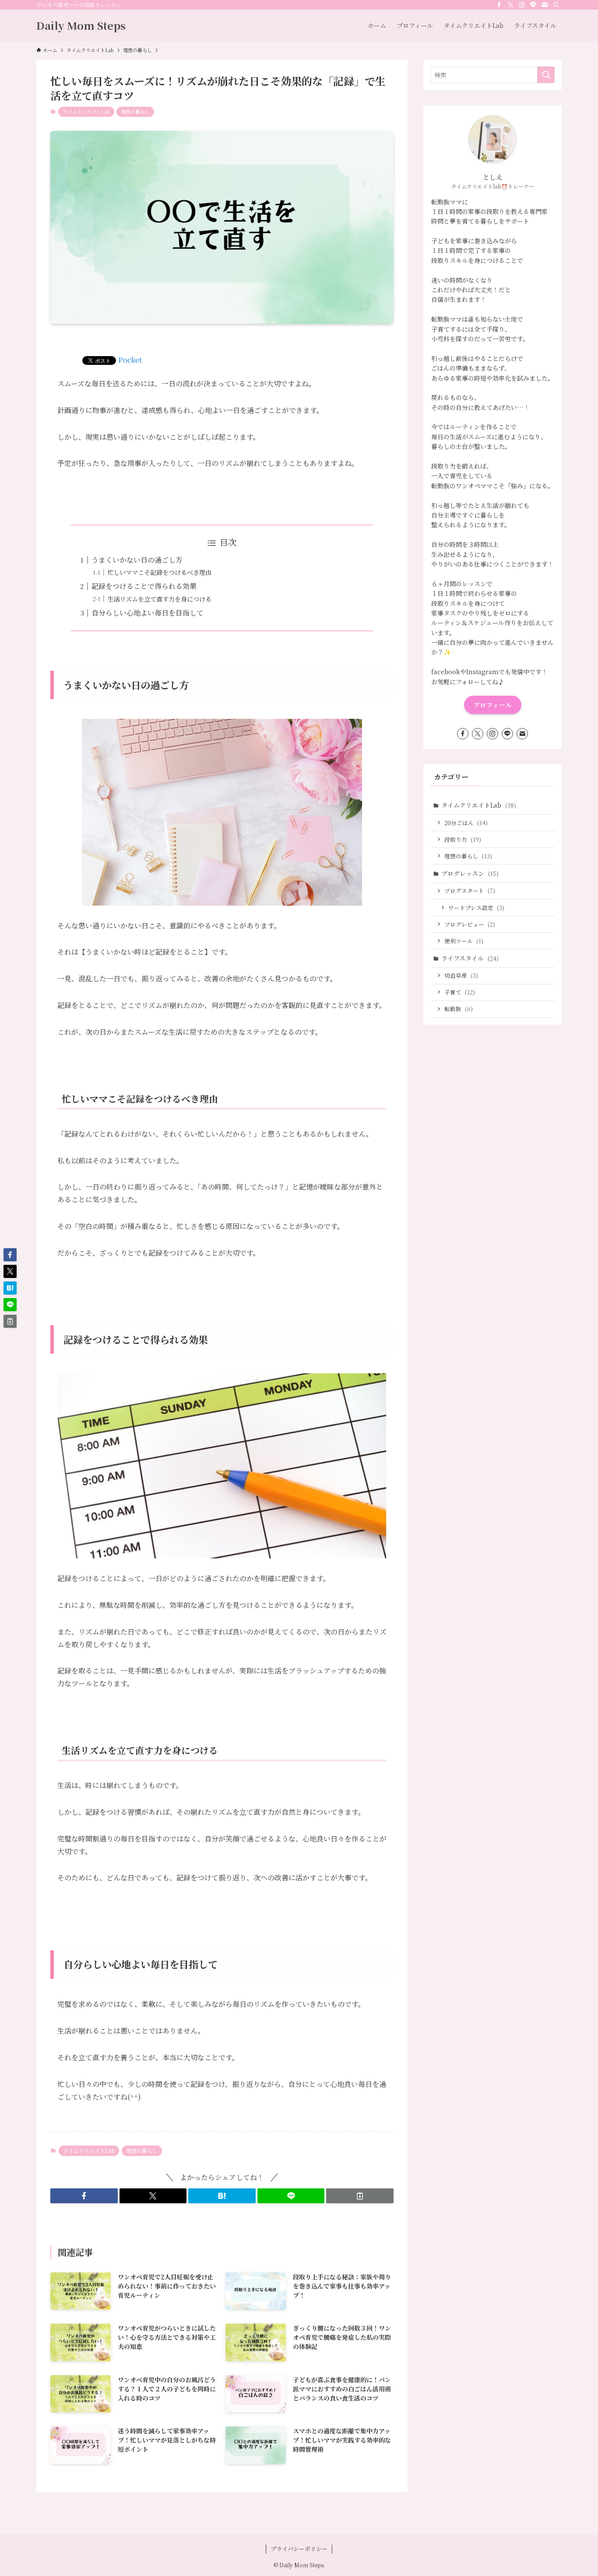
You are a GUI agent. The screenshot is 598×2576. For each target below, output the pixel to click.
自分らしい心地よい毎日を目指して (148, 613)
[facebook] (499, 5)
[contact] (545, 5)
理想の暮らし (135, 112)
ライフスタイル (470, 958)
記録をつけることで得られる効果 (144, 586)
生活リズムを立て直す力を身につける (159, 599)
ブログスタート (470, 891)
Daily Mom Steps (81, 25)
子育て (460, 992)
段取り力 (463, 839)
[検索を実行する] (546, 75)
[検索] (556, 5)
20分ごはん (466, 823)
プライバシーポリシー (299, 2549)
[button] (84, 2196)
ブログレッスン (470, 873)
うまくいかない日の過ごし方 (137, 560)
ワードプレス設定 (476, 908)
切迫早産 (461, 975)
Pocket (130, 360)
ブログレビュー (470, 924)
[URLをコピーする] (360, 2196)
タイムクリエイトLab (86, 112)
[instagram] (522, 5)
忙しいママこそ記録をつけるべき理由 (159, 572)
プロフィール (493, 705)
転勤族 (459, 1009)
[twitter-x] (510, 5)
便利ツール (464, 941)
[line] (533, 5)
